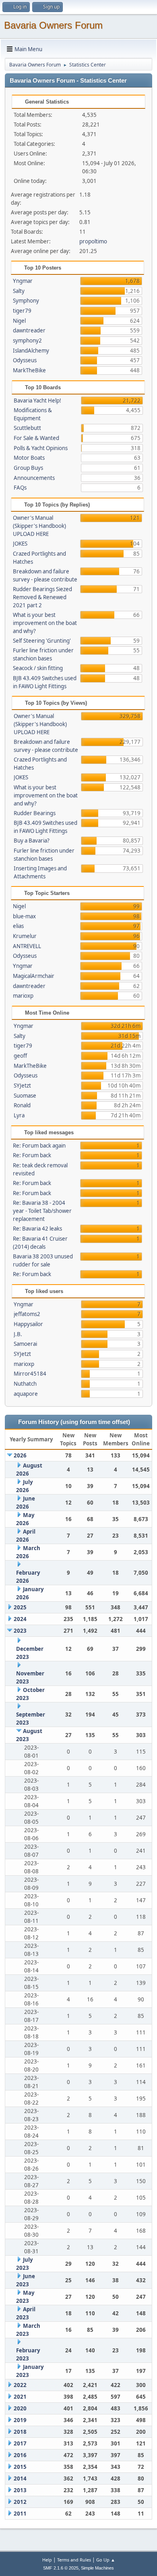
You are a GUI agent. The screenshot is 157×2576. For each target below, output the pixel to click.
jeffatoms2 (27, 1314)
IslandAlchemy (31, 351)
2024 (20, 1619)
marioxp (23, 996)
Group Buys (28, 468)
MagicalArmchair (34, 976)
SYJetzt (22, 1086)
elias (18, 926)
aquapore (26, 1394)
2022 (20, 2385)
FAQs (20, 488)
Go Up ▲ (106, 2560)
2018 (20, 2432)
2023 (20, 1631)
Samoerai (25, 1344)
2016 (20, 2455)
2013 (20, 2490)
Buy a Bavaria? (32, 841)
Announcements (34, 478)
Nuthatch (25, 1384)
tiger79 (22, 311)
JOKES (20, 544)
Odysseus (25, 360)
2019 (20, 2420)
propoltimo (93, 241)
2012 (20, 2502)
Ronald (22, 1105)
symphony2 (27, 340)
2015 (20, 2467)
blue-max (24, 916)
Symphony (26, 301)
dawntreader (29, 330)
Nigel (19, 321)
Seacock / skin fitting (38, 668)
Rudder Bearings (35, 813)
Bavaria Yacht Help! (37, 401)
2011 (20, 2514)
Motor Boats (29, 458)
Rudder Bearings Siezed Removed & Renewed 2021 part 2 (42, 597)
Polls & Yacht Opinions (41, 448)
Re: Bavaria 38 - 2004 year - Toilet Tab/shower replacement (42, 1211)
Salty (19, 291)
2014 (20, 2478)
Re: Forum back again (39, 1146)
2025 (20, 1607)
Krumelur (25, 936)
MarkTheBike (29, 370)
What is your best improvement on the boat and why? (45, 623)
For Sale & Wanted (36, 438)
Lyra (19, 1115)
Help (47, 2560)
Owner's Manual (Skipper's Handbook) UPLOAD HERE (39, 526)
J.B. (18, 1334)
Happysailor (28, 1324)
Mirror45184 (30, 1374)
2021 (20, 2397)
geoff (20, 1056)
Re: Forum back (32, 1155)
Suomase (25, 1096)
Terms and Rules (74, 2560)
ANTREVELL (27, 946)
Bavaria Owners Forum (53, 25)
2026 (20, 1455)
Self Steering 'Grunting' (42, 641)
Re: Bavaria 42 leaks (37, 1229)
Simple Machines (97, 2568)
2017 (20, 2443)
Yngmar (23, 281)
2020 (20, 2408)
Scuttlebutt (27, 428)
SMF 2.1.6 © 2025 (61, 2568)
